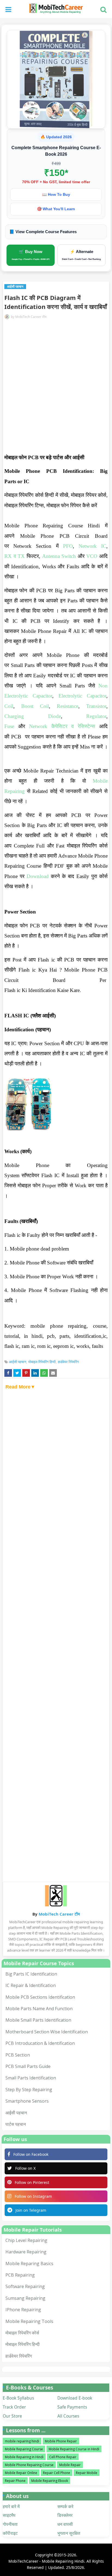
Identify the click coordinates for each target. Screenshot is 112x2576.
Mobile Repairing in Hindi (24, 2457)
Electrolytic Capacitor (82, 696)
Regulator (96, 716)
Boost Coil (35, 706)
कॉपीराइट (10, 2533)
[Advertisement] (56, 390)
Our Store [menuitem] (12, 2416)
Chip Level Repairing (26, 2240)
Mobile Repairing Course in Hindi (74, 2449)
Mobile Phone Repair (61, 2441)
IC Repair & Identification (31, 1985)
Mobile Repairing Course (24, 2449)
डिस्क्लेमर (65, 2515)
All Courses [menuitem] (68, 2416)
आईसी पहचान (18, 1362)
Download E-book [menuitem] (75, 2398)
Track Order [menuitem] (14, 2407)
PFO (68, 546)
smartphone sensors (27, 2101)
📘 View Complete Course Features (43, 232)
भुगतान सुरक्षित (69, 2533)
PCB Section (18, 2055)
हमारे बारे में (11, 2506)
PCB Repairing (20, 2275)
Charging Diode (33, 716)
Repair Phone (15, 2481)
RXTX (15, 556)
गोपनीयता (10, 2524)
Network (38, 726)
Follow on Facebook (31, 2154)
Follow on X (25, 2168)
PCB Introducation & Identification (40, 2043)
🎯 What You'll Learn (56, 209)
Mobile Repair (70, 2465)
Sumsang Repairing (25, 2298)
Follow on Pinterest (32, 2182)
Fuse (9, 726)
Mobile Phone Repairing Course (29, 2465)
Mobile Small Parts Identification (38, 2020)
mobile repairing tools (29, 2321)
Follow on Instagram (33, 2196)
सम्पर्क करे (65, 2506)
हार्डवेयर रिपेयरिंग (68, 1362)
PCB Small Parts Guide (28, 2066)
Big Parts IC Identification (31, 1974)
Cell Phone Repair (63, 2457)
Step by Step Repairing (29, 2090)
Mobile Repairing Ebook (50, 2481)
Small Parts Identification (31, 2078)
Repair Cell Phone (57, 2473)
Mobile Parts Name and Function (39, 2009)
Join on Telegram (31, 2210)
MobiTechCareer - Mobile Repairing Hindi (46, 2561)
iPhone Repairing (23, 2310)
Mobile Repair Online (21, 2473)
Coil (9, 706)
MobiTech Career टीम (31, 317)
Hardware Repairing (26, 2252)
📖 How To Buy (56, 194)
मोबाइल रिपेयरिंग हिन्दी (42, 1362)
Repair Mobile (87, 2473)
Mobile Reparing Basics (29, 2264)
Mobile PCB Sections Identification (40, 1997)
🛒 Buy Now (31, 255)
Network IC (92, 546)
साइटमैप (9, 2515)
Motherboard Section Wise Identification (47, 2032)
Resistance (68, 706)
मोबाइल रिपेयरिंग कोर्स (22, 2333)
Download (38, 876)
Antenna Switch (59, 556)
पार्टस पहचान (16, 2124)
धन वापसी (65, 2524)
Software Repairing (25, 2286)
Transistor (96, 706)
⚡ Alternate (81, 255)
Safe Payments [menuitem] (72, 2407)
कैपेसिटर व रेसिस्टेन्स (73, 726)
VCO (92, 556)
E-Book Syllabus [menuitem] (18, 2398)
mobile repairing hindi (22, 2441)
